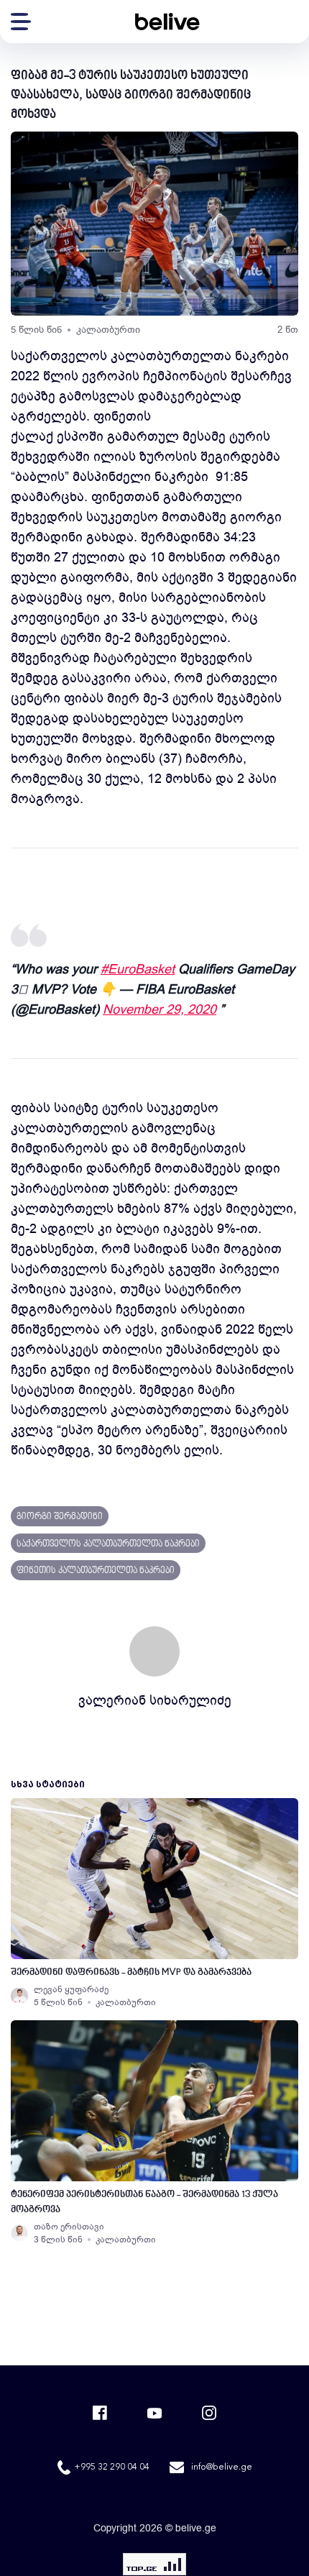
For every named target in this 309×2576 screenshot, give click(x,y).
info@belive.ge (222, 2467)
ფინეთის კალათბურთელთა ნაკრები (96, 1571)
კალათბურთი (108, 330)
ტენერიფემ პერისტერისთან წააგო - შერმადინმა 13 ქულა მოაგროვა (144, 2202)
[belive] (167, 22)
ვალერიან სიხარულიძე (155, 1700)
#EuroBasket (138, 969)
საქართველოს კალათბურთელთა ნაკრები (108, 1544)
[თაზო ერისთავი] (19, 2233)
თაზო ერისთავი (69, 2227)
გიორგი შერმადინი (60, 1517)
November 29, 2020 (160, 1009)
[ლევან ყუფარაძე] (19, 1996)
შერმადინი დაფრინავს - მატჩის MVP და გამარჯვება (131, 1972)
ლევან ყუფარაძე (71, 1989)
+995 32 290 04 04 (112, 2467)
